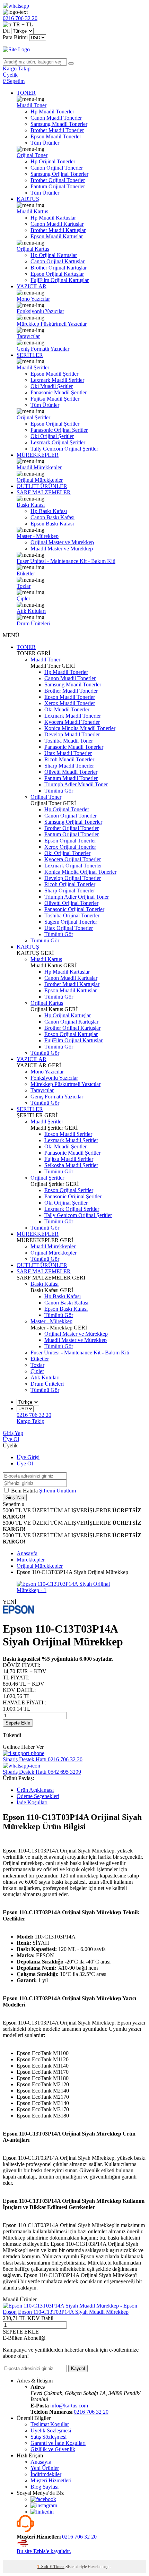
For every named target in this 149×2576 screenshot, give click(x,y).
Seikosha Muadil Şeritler (71, 1165)
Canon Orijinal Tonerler (57, 168)
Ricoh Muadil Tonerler (69, 759)
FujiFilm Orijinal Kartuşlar (60, 280)
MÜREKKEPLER (38, 455)
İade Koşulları (32, 1802)
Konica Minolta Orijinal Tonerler (80, 872)
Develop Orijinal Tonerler (73, 878)
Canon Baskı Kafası (52, 517)
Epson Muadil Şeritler (54, 374)
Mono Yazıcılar (33, 299)
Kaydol (78, 2368)
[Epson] (18, 1612)
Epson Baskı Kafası (52, 524)
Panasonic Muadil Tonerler (74, 747)
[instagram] (44, 2505)
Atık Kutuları (31, 611)
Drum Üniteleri (33, 623)
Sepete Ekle (18, 1723)
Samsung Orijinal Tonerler (59, 174)
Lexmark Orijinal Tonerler (73, 866)
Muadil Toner (32, 105)
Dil (6, 31)
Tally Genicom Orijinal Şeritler (64, 449)
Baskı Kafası (31, 505)
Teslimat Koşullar (50, 2424)
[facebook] (43, 2499)
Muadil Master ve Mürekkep (62, 549)
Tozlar (24, 586)
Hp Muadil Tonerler (52, 112)
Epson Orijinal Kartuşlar (57, 274)
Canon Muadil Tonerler (56, 118)
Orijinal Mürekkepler (40, 480)
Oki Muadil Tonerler (67, 709)
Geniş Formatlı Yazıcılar (43, 349)
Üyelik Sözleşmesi (51, 2430)
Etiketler (26, 574)
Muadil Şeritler (33, 367)
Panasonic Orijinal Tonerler (74, 909)
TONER (26, 93)
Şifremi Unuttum (58, 1491)
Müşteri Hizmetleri (51, 2480)
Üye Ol (11, 1439)
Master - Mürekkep (38, 536)
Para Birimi (15, 37)
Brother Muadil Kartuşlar (58, 230)
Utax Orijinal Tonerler (69, 928)
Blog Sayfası (45, 2487)
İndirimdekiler (46, 2474)
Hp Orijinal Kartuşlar (54, 255)
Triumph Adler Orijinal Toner (77, 897)
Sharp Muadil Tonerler (69, 766)
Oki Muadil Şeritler (52, 386)
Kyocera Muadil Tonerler (72, 722)
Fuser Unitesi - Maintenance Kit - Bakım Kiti (66, 561)
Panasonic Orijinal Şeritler (59, 430)
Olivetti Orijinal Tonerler (71, 903)
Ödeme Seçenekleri (38, 1796)
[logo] (74, 50)
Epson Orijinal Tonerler (70, 841)
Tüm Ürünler (45, 143)
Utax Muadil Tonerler (68, 753)
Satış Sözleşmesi (49, 2437)
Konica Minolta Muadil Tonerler (80, 728)
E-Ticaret (57, 2567)
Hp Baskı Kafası (49, 511)
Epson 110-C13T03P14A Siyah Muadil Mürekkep (73, 2312)
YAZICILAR (32, 286)
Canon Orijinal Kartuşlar (58, 261)
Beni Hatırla (25, 1491)
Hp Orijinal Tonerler (53, 161)
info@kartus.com (69, 2406)
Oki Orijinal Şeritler (52, 436)
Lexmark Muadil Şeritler (57, 380)
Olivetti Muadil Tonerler (71, 772)
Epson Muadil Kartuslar (57, 236)
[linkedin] (42, 2512)
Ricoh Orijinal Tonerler (70, 884)
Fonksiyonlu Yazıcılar (40, 311)
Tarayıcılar (28, 336)
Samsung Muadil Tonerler (59, 124)
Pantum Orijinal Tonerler (58, 186)
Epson (10, 2312)
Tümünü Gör (59, 791)
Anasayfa (41, 2462)
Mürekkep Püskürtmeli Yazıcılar (52, 324)
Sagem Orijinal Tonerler (71, 922)
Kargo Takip (30, 1421)
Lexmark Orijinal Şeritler (58, 442)
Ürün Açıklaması (35, 1790)
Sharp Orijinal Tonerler (70, 891)
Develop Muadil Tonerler (72, 734)
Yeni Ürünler (45, 2468)
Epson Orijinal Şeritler (55, 424)
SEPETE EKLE (21, 2332)
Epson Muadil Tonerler (56, 136)
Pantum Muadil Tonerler (71, 778)
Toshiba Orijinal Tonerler (72, 915)
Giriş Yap (13, 1433)
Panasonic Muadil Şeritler (59, 392)
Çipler (23, 598)
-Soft (43, 2567)
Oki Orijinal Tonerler (67, 853)
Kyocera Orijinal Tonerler (73, 859)
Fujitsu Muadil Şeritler (55, 399)
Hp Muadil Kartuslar (53, 218)
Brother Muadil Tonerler (57, 130)
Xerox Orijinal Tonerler (70, 847)
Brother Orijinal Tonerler (58, 180)
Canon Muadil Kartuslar (57, 224)
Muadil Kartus (32, 211)
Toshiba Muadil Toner (69, 741)
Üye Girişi (28, 1457)
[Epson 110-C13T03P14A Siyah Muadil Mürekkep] (70, 2306)
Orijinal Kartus (33, 249)
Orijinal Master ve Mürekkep (62, 542)
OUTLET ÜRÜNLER (42, 486)
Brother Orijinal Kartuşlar (59, 268)
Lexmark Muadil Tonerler (73, 716)
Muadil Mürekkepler (39, 467)
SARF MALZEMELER (44, 492)
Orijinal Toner (32, 155)
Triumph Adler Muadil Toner (76, 784)
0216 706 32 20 (91, 2412)
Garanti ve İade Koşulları (58, 2443)
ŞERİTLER (30, 355)
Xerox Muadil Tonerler (70, 703)
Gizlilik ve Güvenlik (53, 2449)
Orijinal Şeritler (33, 417)
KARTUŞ (28, 199)
